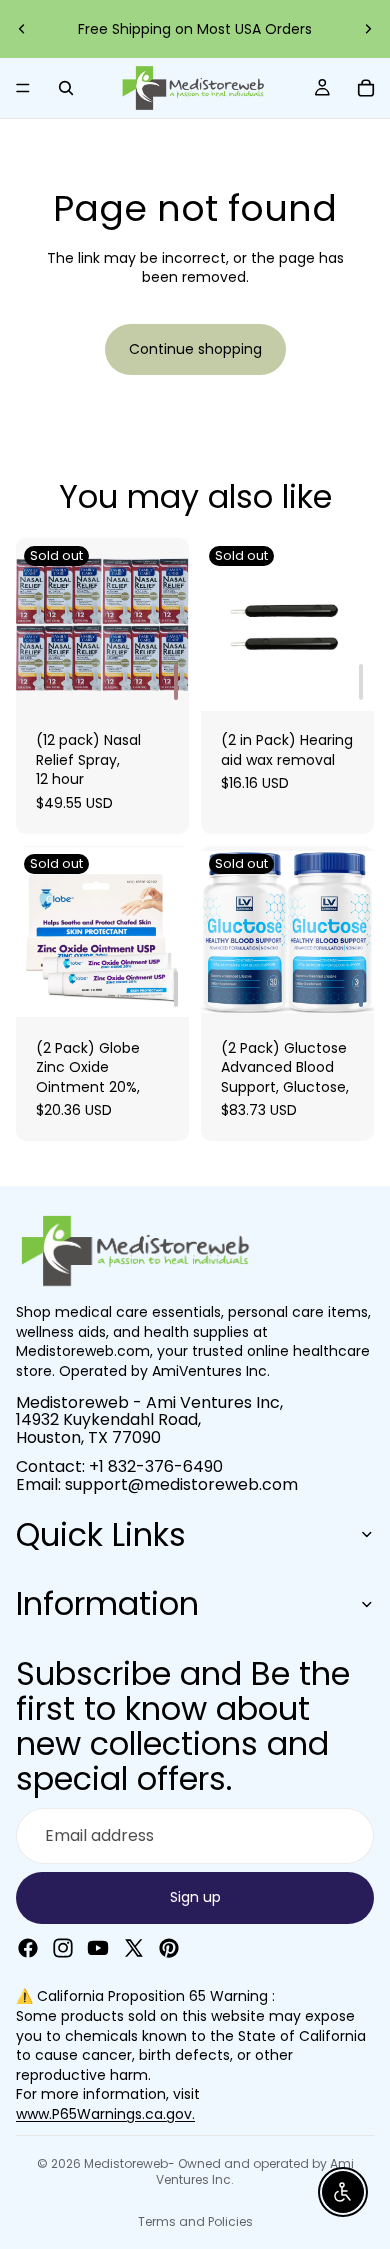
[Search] (66, 88)
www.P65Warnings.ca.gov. (105, 2114)
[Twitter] (134, 1947)
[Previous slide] (22, 29)
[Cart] (366, 88)
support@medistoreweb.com (176, 22)
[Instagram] (63, 1947)
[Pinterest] (169, 1947)
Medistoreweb (126, 2163)
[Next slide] (368, 29)
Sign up (195, 1897)
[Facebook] (28, 1947)
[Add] (176, 682)
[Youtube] (98, 1947)
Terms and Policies (195, 2221)
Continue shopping (195, 349)
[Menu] (23, 88)
